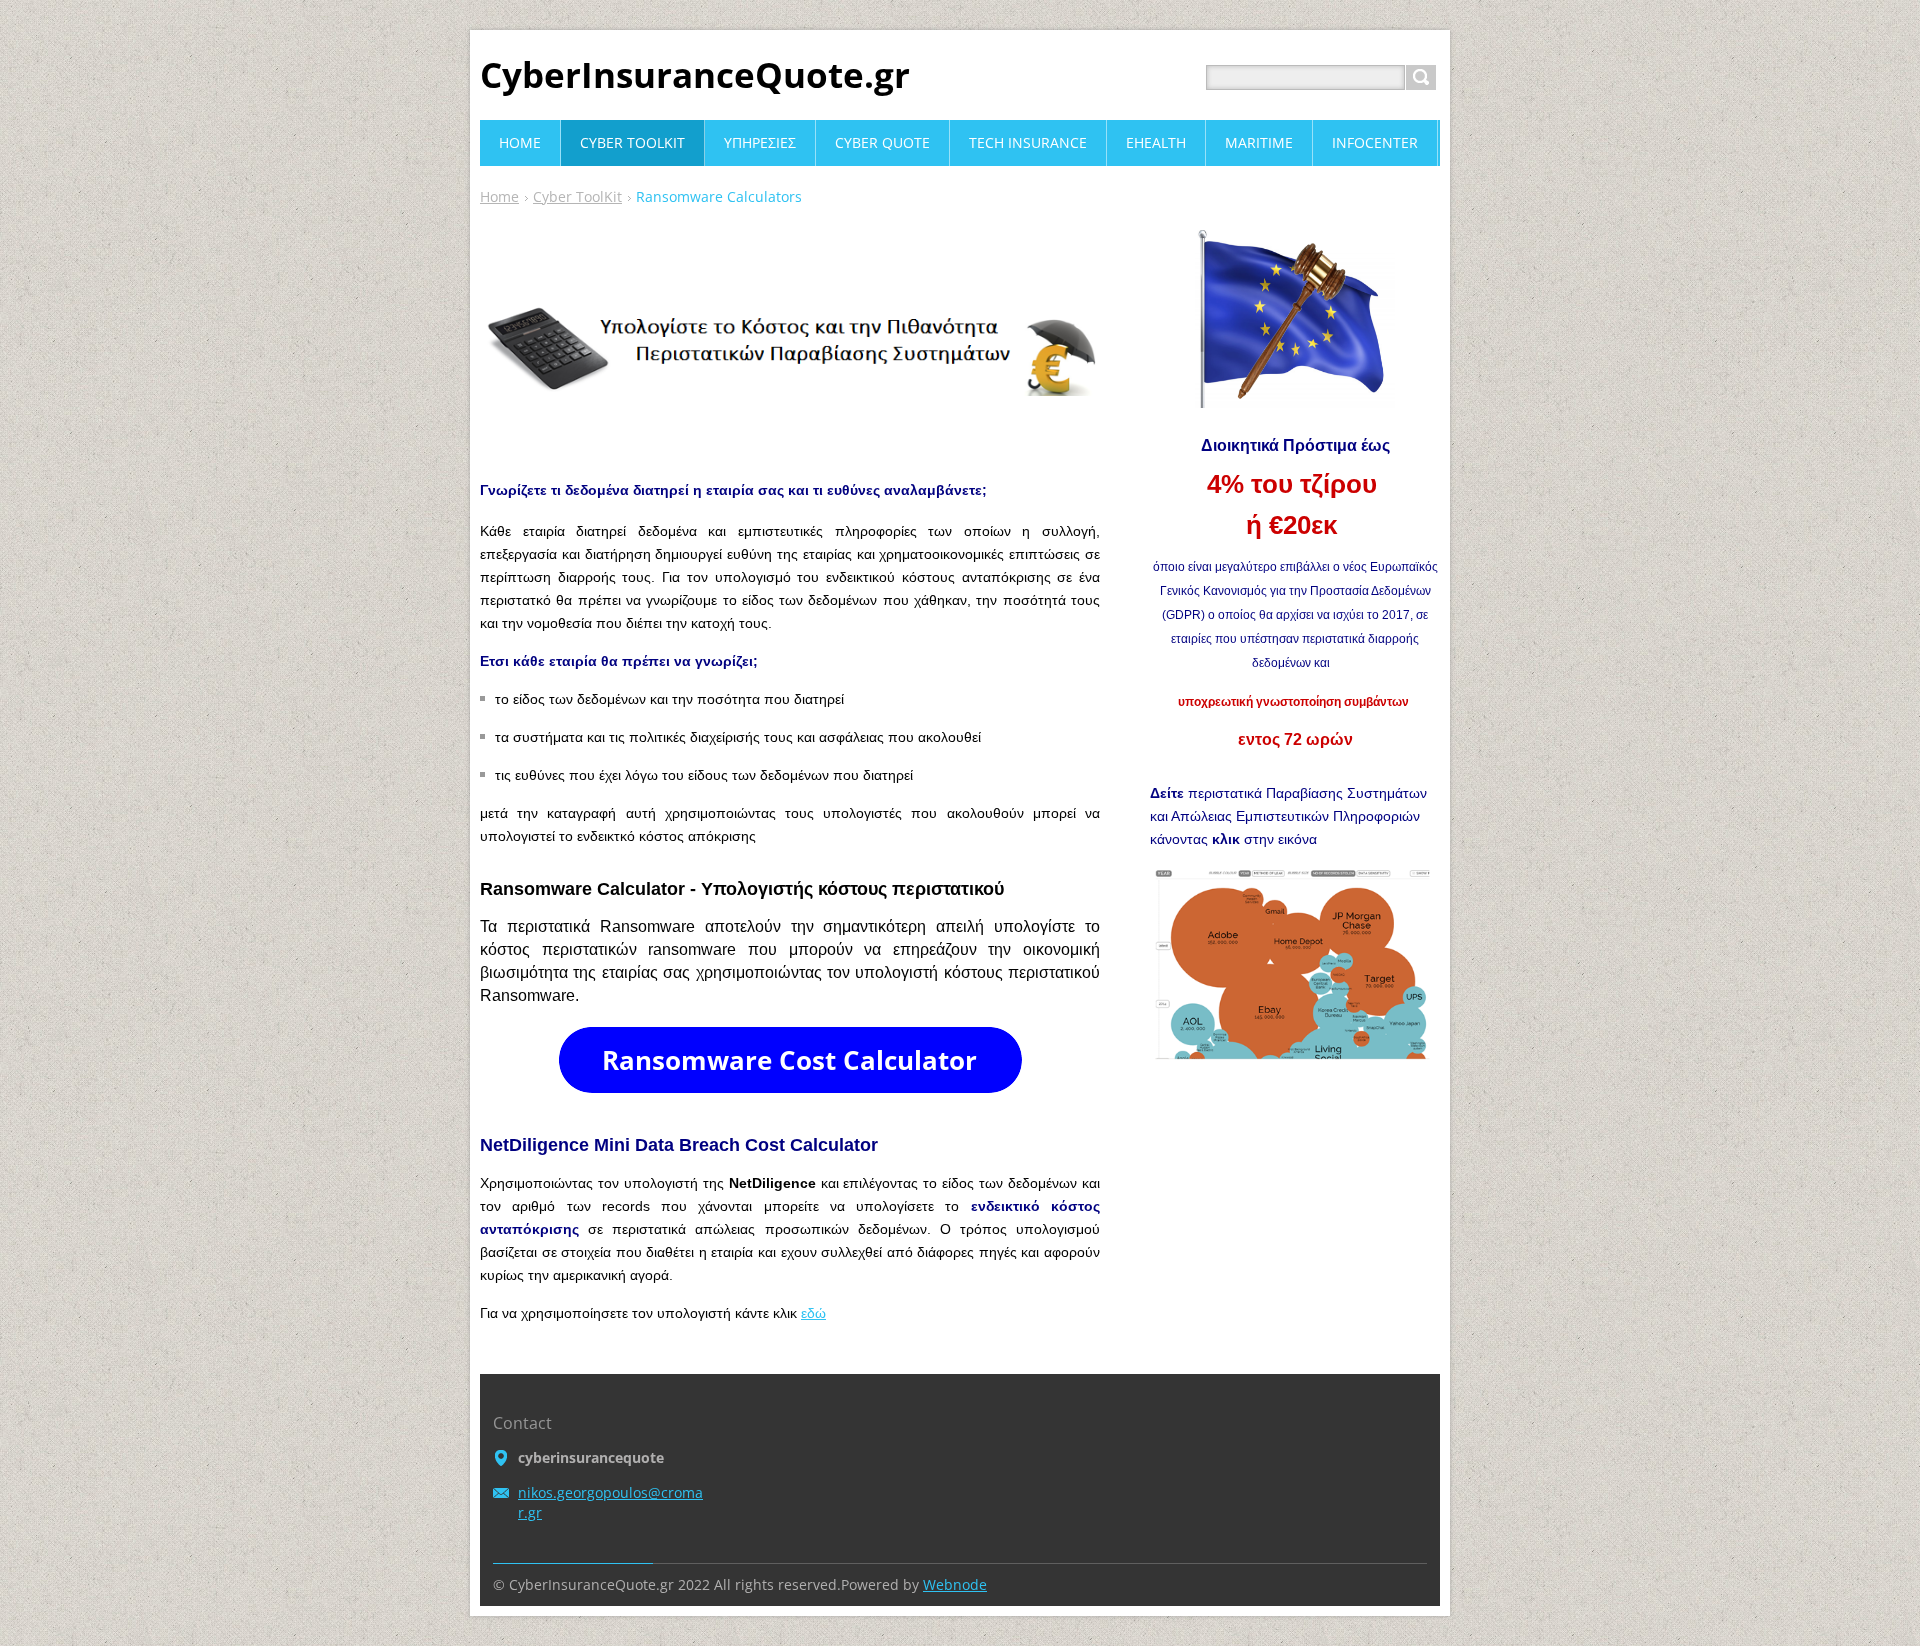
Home (499, 196)
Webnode (955, 1584)
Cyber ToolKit (577, 196)
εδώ (813, 1313)
